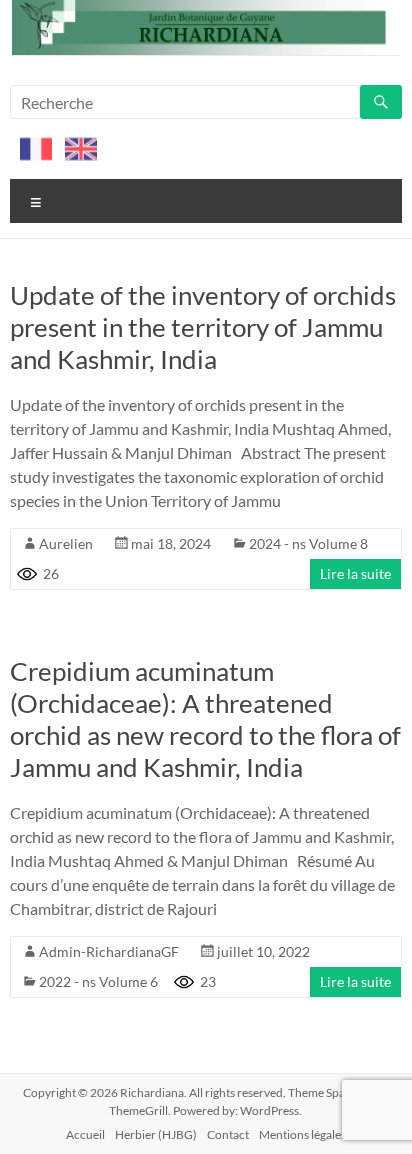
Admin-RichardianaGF (109, 951)
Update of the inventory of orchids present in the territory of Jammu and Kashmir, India (203, 327)
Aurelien (66, 543)
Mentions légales (302, 1134)
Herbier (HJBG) (156, 1134)
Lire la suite (355, 573)
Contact (228, 1134)
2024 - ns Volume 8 (308, 543)
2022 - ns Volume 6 (98, 981)
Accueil (85, 1134)
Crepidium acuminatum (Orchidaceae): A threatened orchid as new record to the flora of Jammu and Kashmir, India (205, 719)
